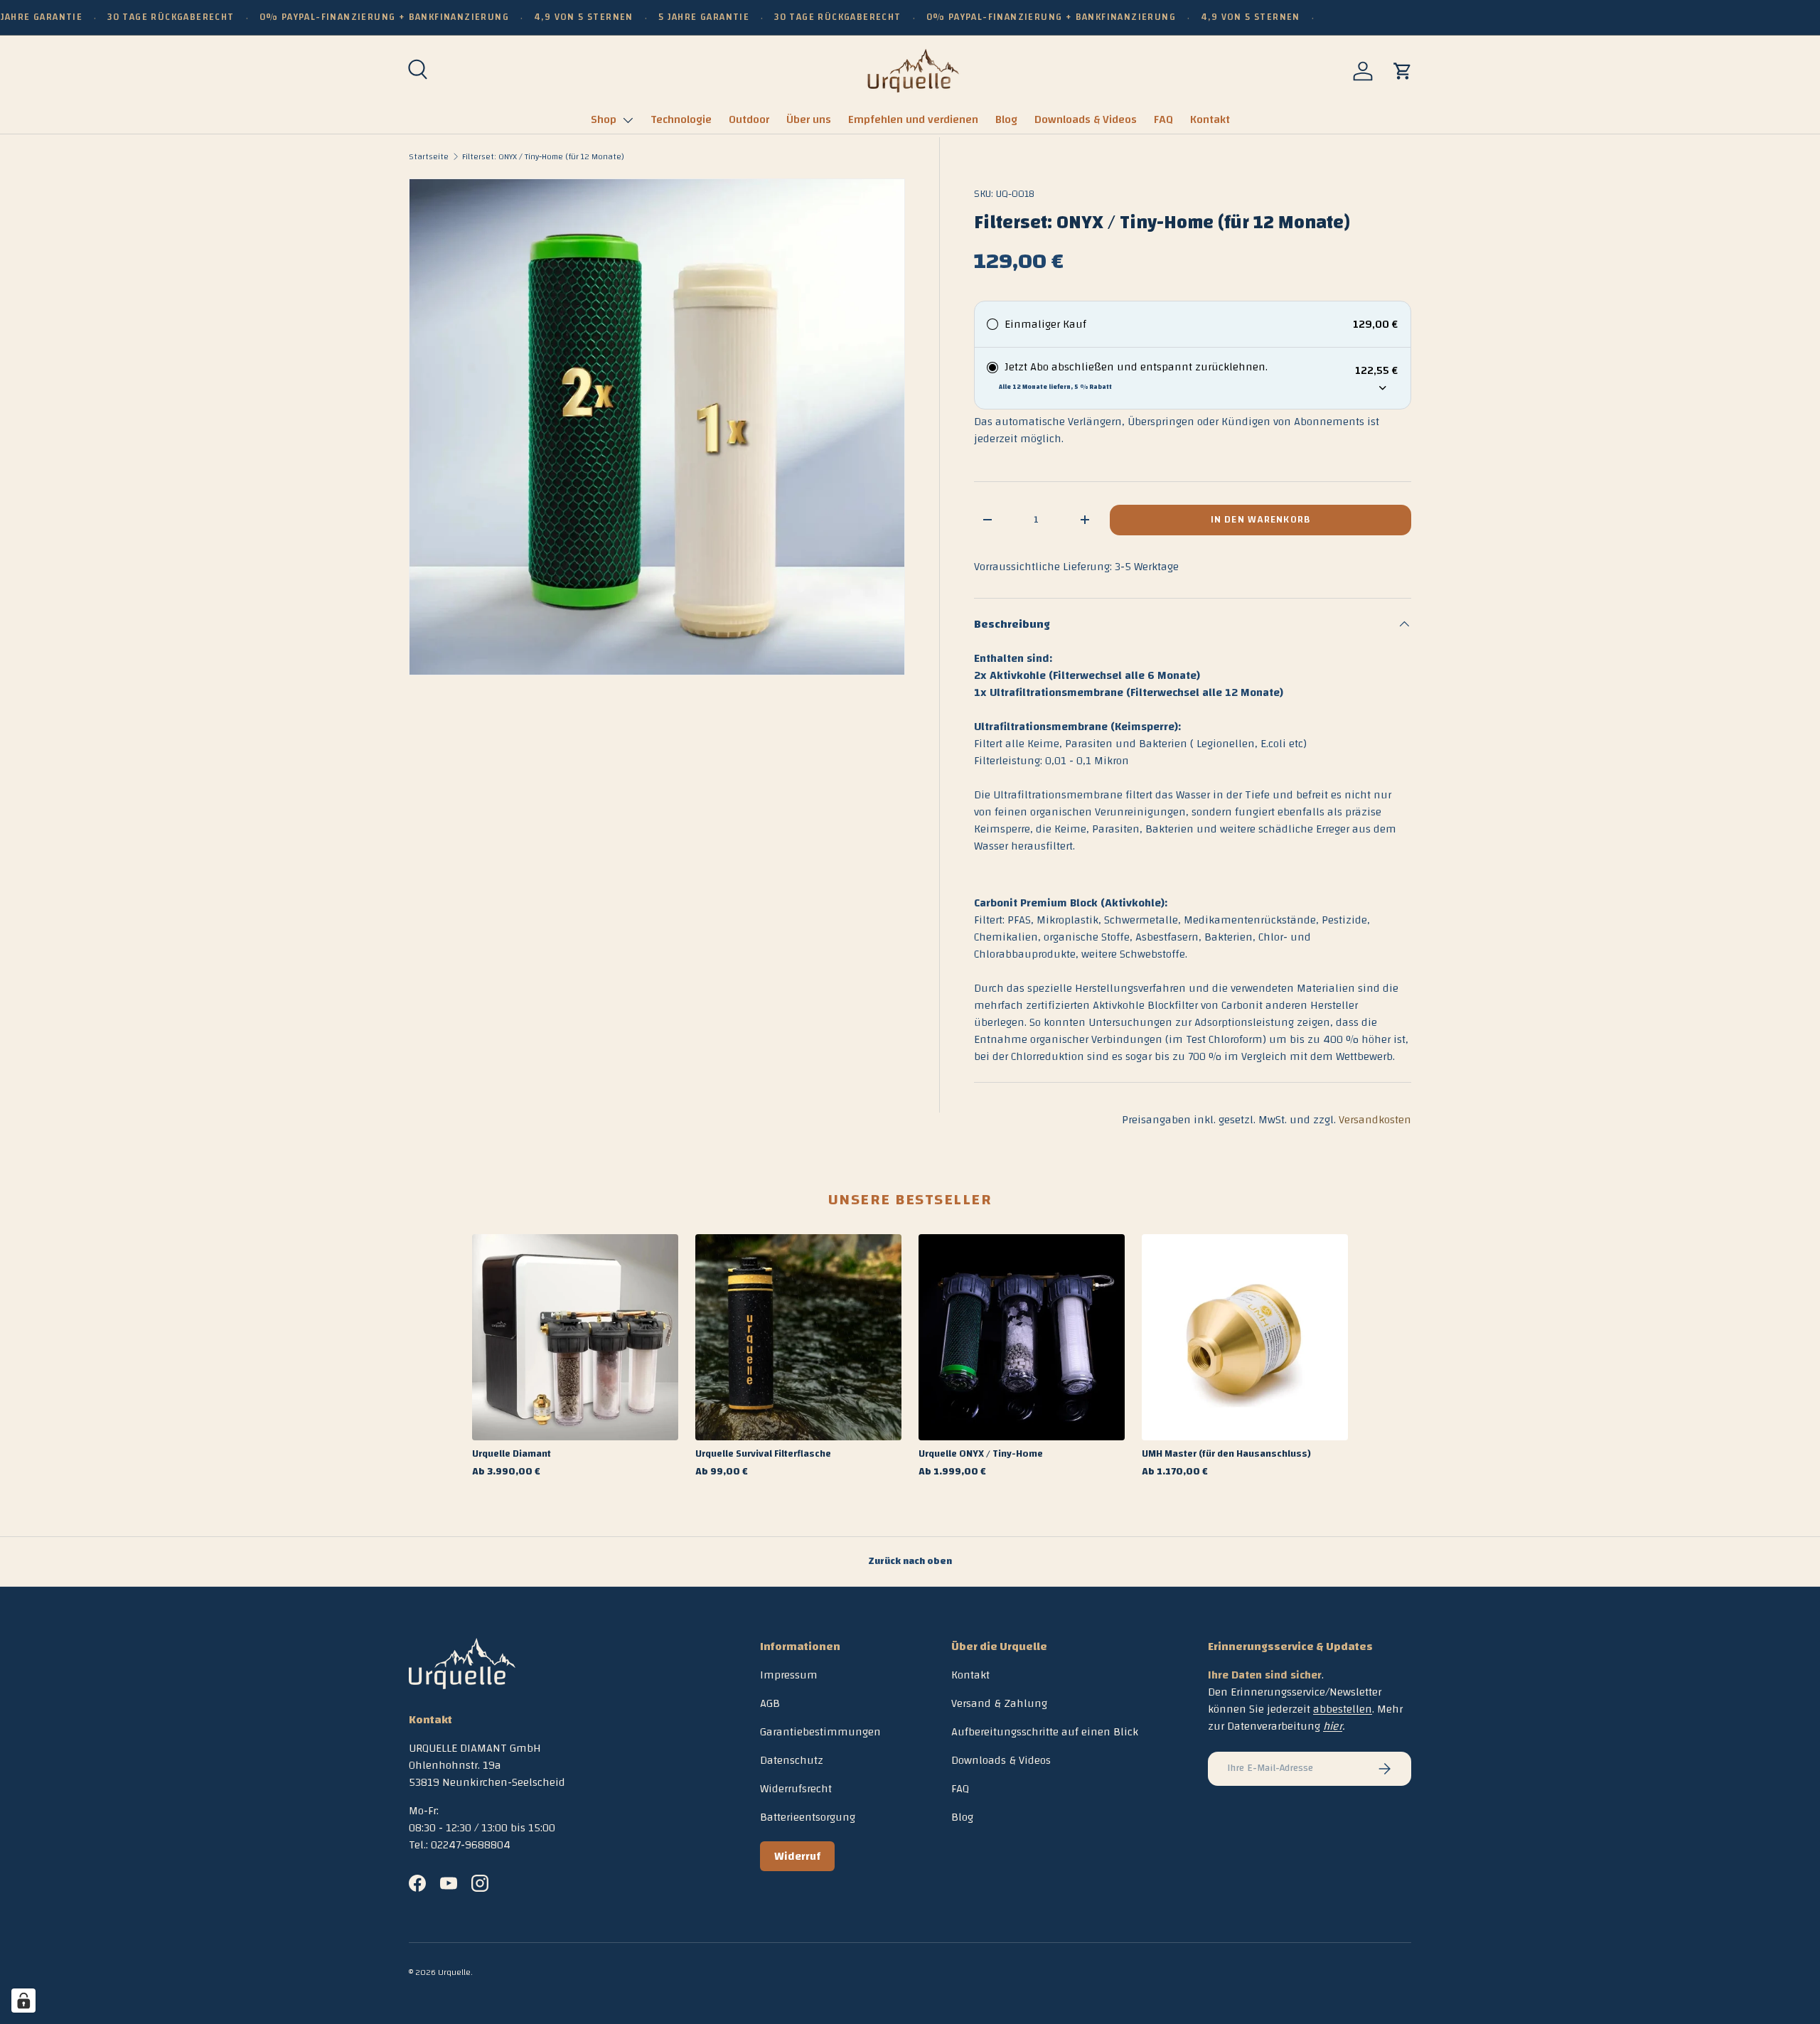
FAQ (1163, 119)
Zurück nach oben (910, 1561)
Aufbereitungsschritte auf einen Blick (1045, 1732)
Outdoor (749, 119)
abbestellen (1343, 1709)
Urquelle (454, 1972)
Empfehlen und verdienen (913, 119)
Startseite (429, 156)
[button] (1403, 71)
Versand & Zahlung (999, 1703)
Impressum (789, 1675)
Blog (1006, 119)
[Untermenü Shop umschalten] (628, 120)
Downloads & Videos (1086, 119)
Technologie (681, 119)
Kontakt (1210, 119)
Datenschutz (792, 1760)
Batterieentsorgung (808, 1817)
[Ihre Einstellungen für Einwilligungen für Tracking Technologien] (23, 2001)
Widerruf (797, 1856)
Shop (604, 119)
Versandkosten (1375, 1120)
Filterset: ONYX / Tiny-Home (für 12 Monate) (543, 156)
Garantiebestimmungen (820, 1732)
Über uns (809, 119)
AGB (770, 1703)
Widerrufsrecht (796, 1789)
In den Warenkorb (1260, 520)
